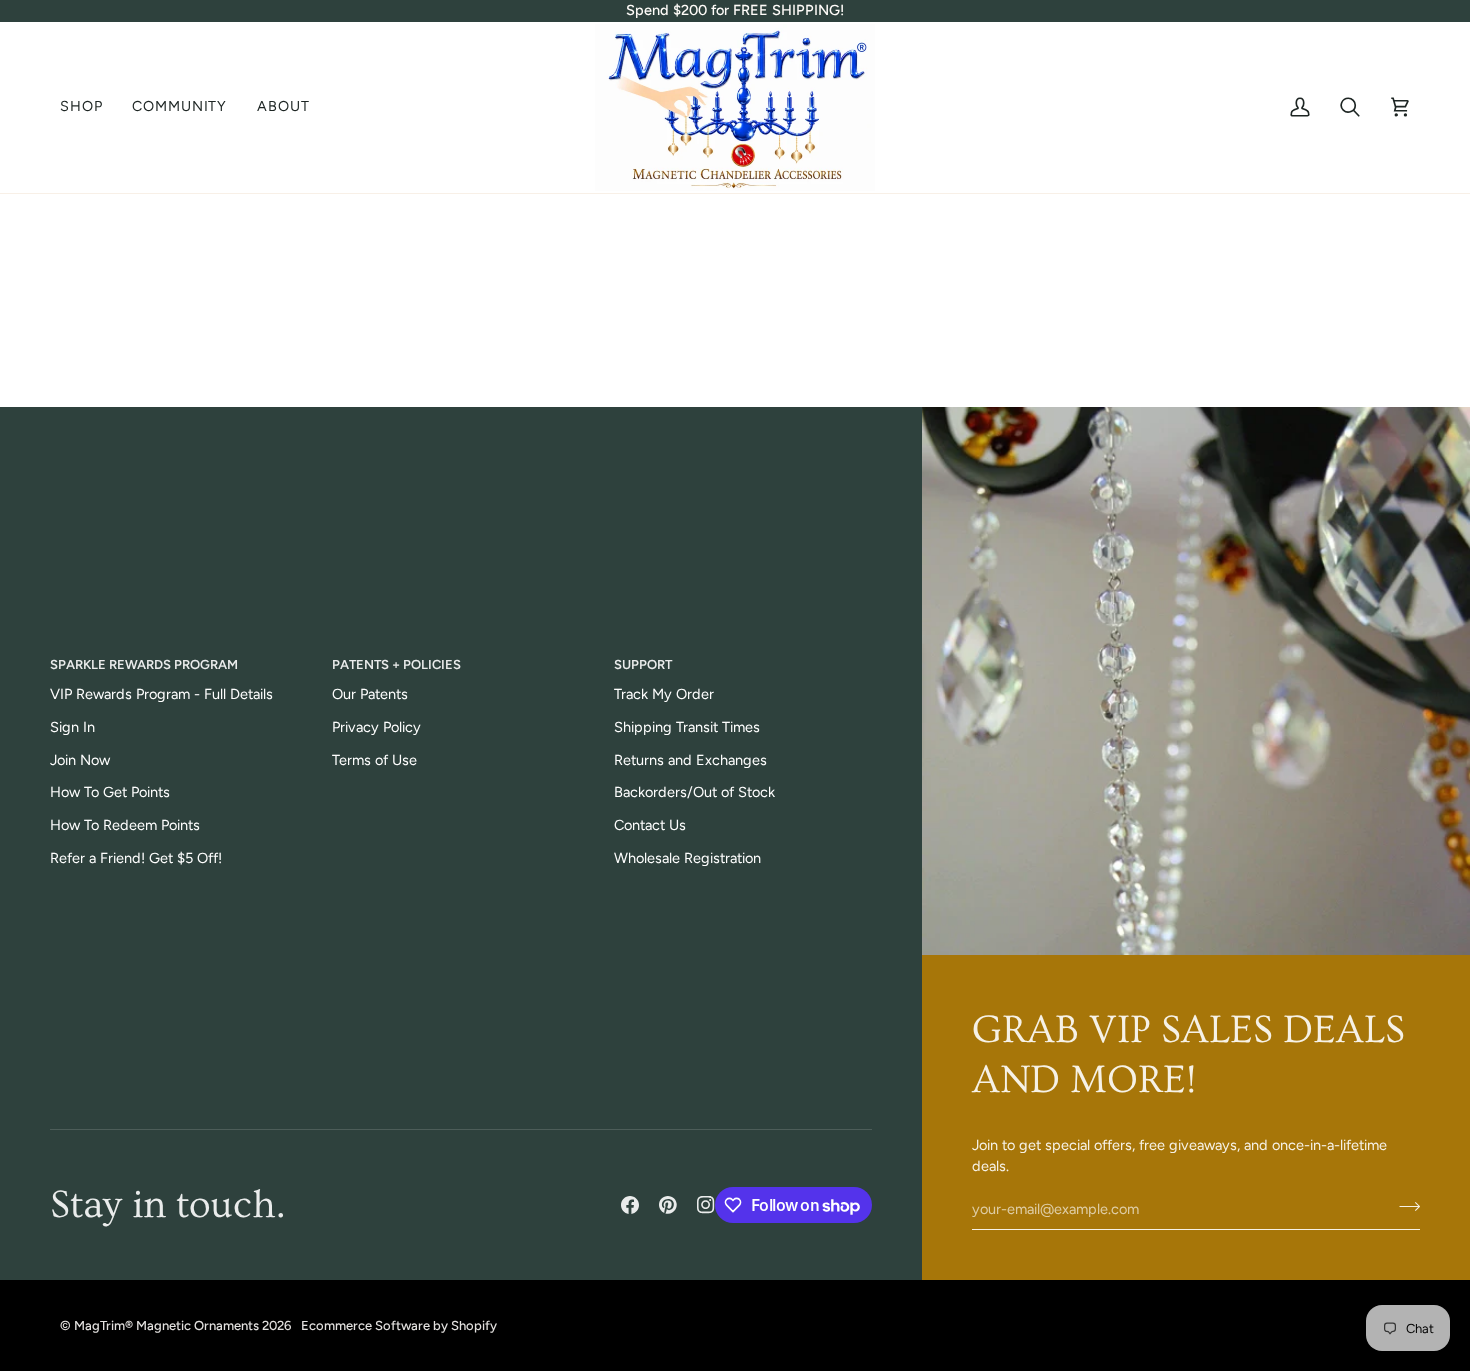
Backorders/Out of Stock (694, 792)
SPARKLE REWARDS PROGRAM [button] (144, 664)
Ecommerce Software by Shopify (399, 1325)
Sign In (72, 727)
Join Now (80, 760)
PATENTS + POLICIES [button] (396, 664)
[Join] (1403, 1206)
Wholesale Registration (687, 858)
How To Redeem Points (125, 825)
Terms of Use (374, 760)
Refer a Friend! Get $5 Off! (136, 858)
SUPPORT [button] (643, 664)
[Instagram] (706, 1205)
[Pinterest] (668, 1205)
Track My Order (664, 694)
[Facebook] (630, 1205)
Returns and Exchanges (690, 760)
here (810, 359)
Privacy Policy (376, 727)
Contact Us (650, 825)
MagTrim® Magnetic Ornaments (166, 1325)
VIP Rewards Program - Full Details (161, 694)
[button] (88, 107)
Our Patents (370, 694)
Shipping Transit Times (687, 727)
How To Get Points (110, 792)
